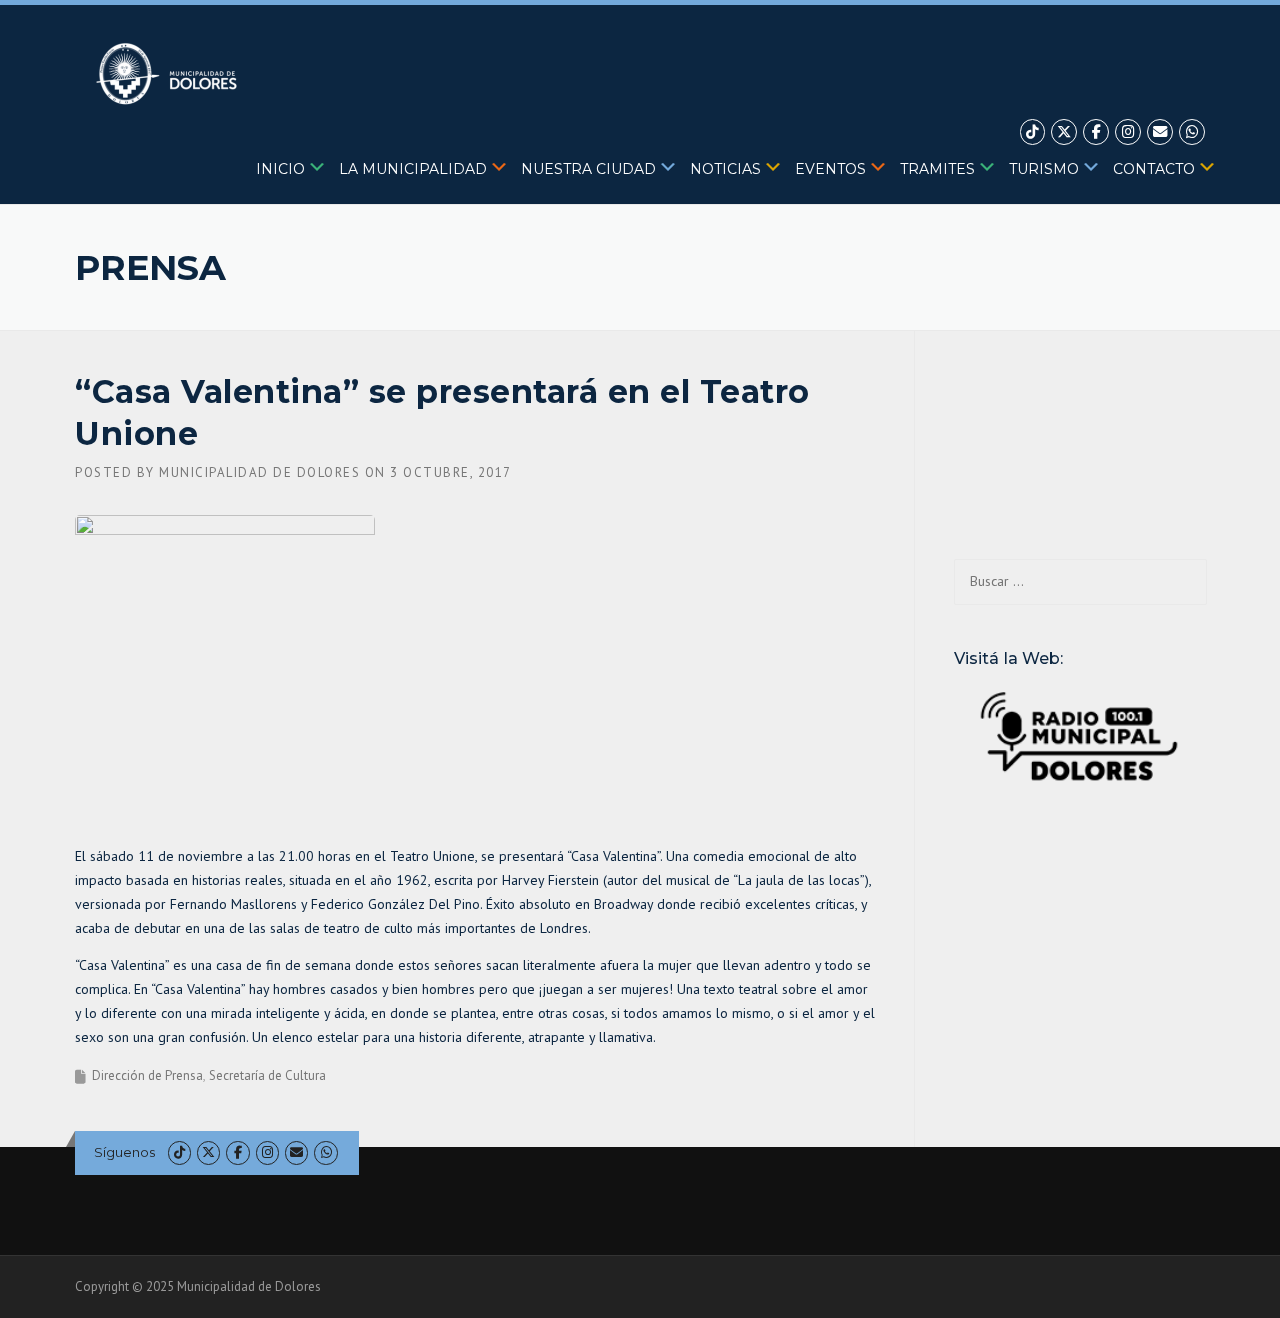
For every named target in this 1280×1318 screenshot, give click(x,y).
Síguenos (124, 1152)
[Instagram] (1128, 132)
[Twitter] (1064, 132)
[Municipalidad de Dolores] (170, 73)
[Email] (1160, 132)
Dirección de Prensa (147, 1075)
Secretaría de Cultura (267, 1075)
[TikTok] (1033, 132)
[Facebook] (1096, 132)
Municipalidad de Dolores (259, 472)
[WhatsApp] (1192, 132)
